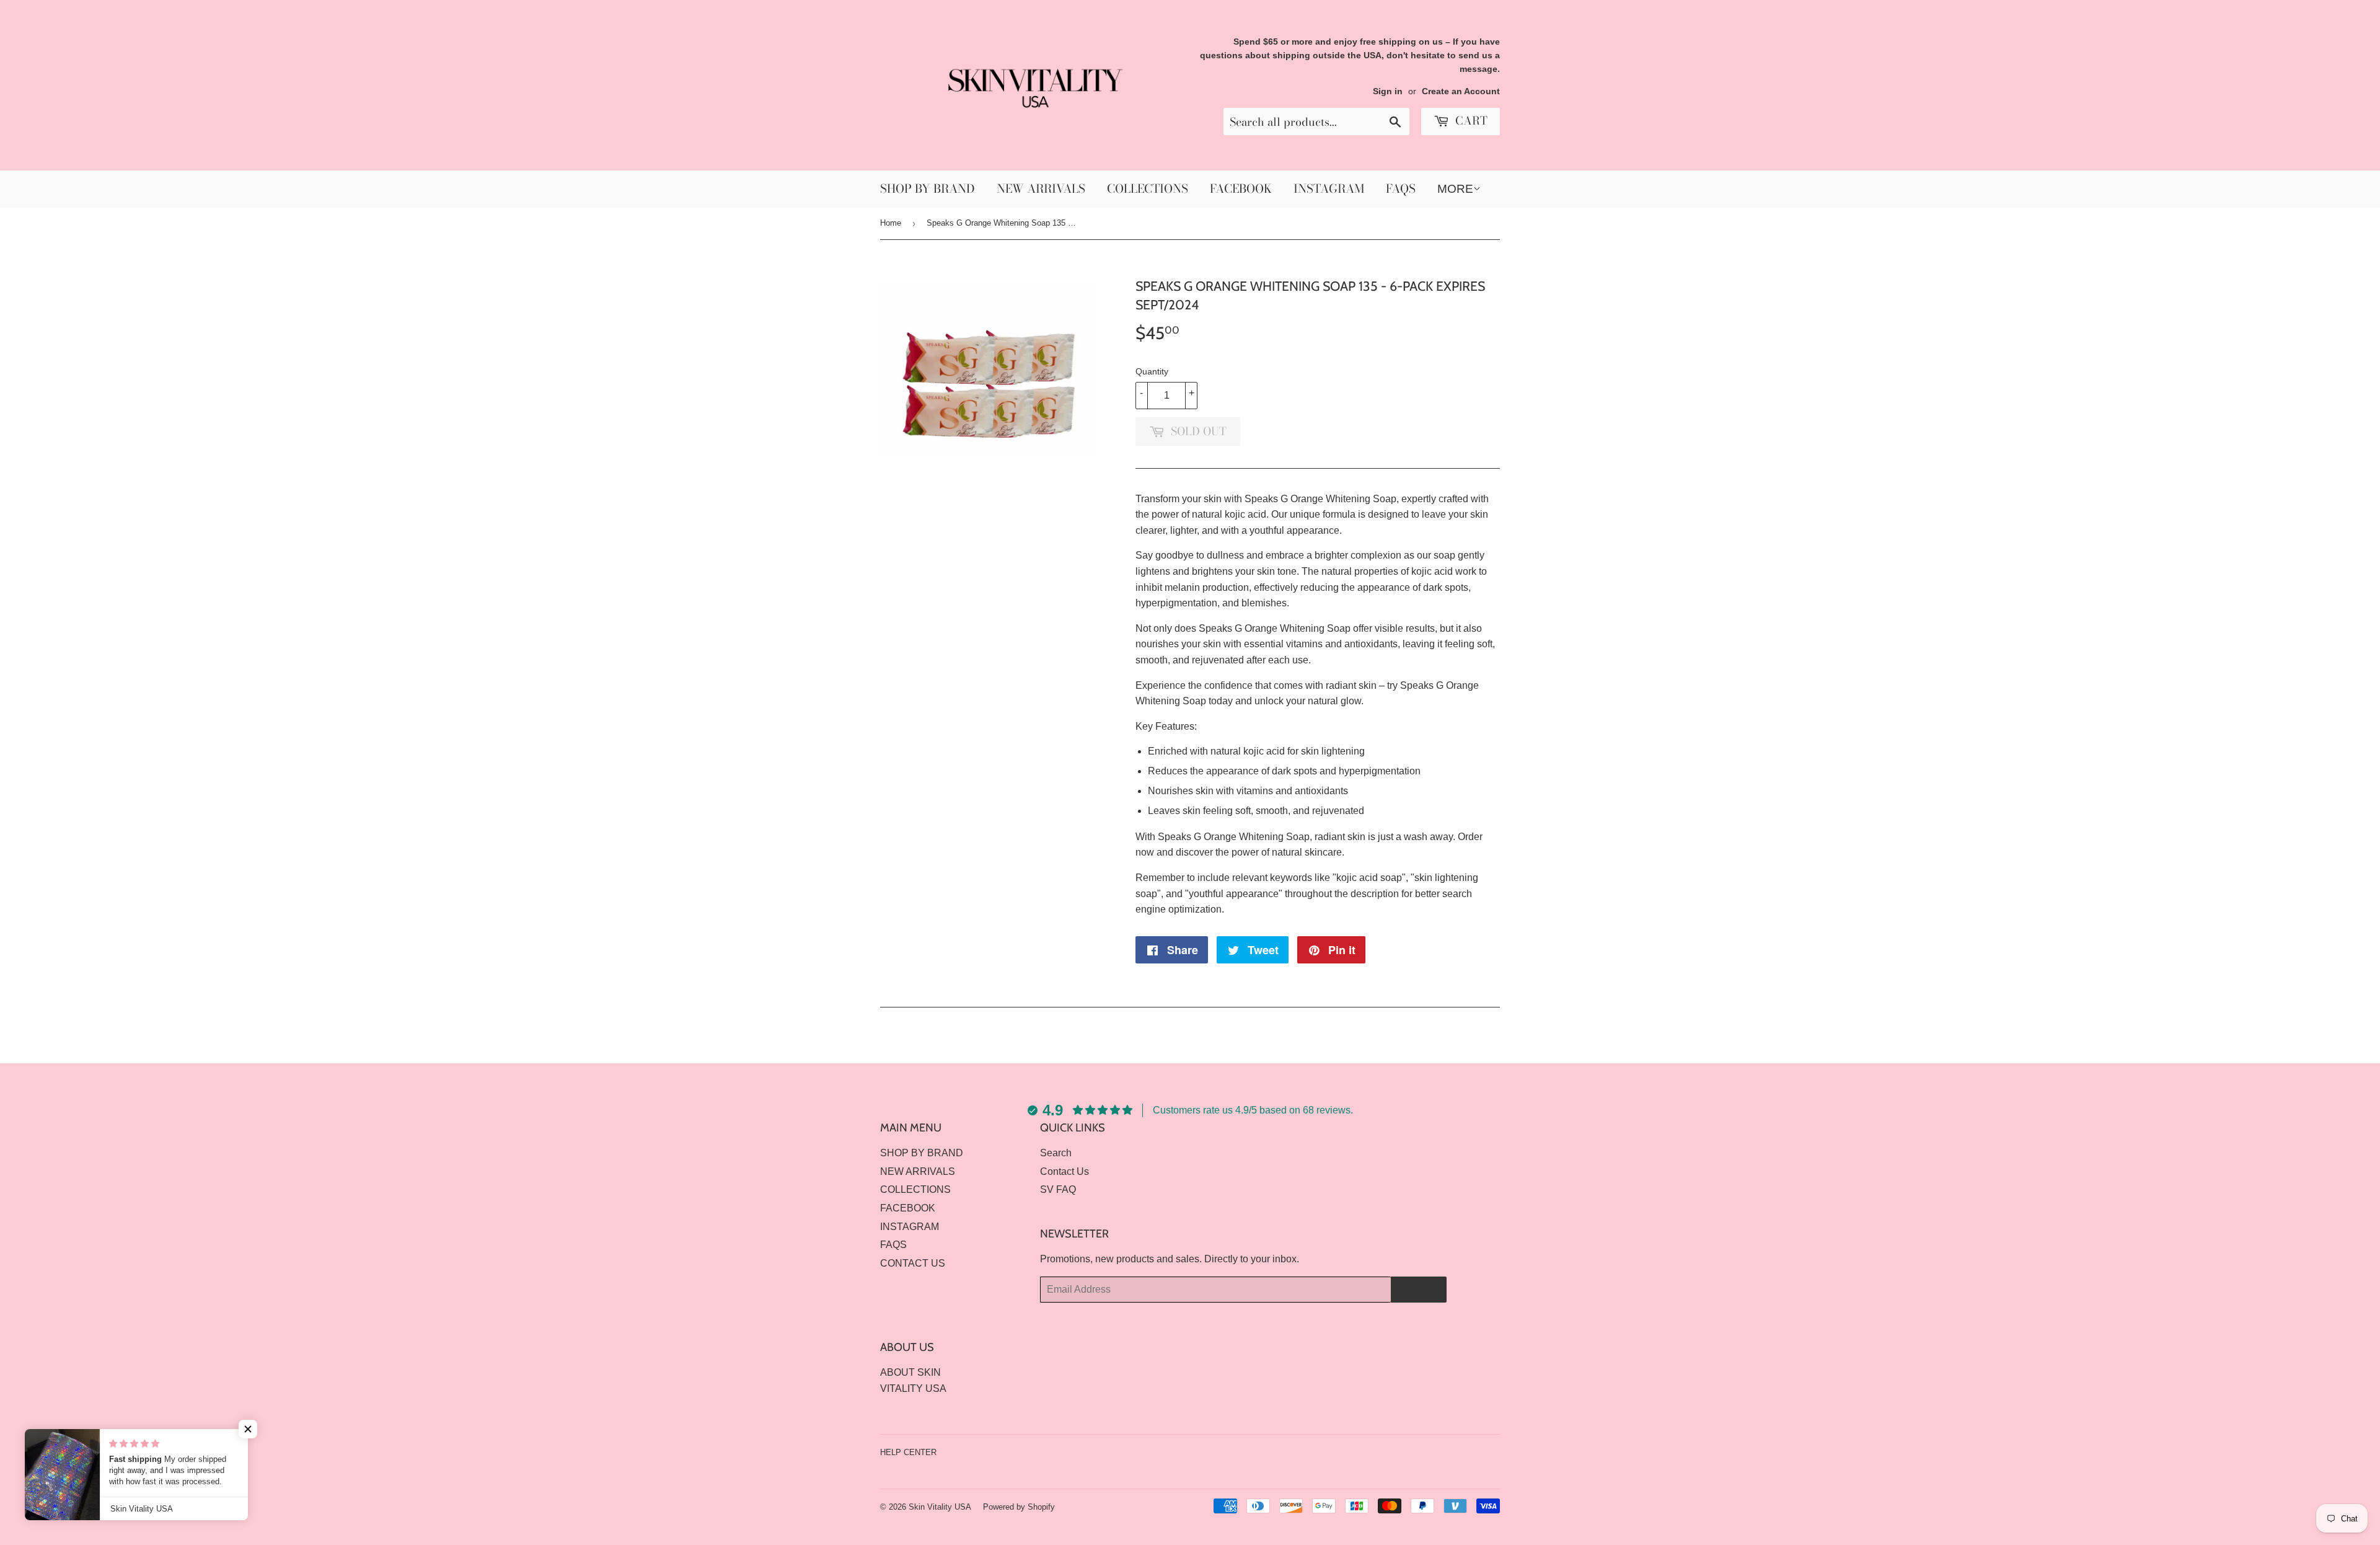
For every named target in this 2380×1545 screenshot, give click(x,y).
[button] (248, 1429)
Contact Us (1064, 1171)
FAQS (1401, 189)
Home (891, 223)
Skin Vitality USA (940, 1507)
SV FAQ (1058, 1189)
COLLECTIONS (1148, 189)
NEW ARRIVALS (1041, 189)
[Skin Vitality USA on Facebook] (1466, 1452)
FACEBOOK (1241, 189)
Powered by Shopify (1019, 1507)
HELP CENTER (908, 1452)
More (1455, 189)
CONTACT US (913, 1263)
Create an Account (1461, 91)
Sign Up (1419, 1290)
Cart (1470, 121)
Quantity (1152, 371)
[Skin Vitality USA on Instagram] (1487, 1452)
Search (1056, 1153)
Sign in (1388, 91)
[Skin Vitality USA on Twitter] (1445, 1452)
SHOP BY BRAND (928, 189)
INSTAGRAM (1329, 189)
